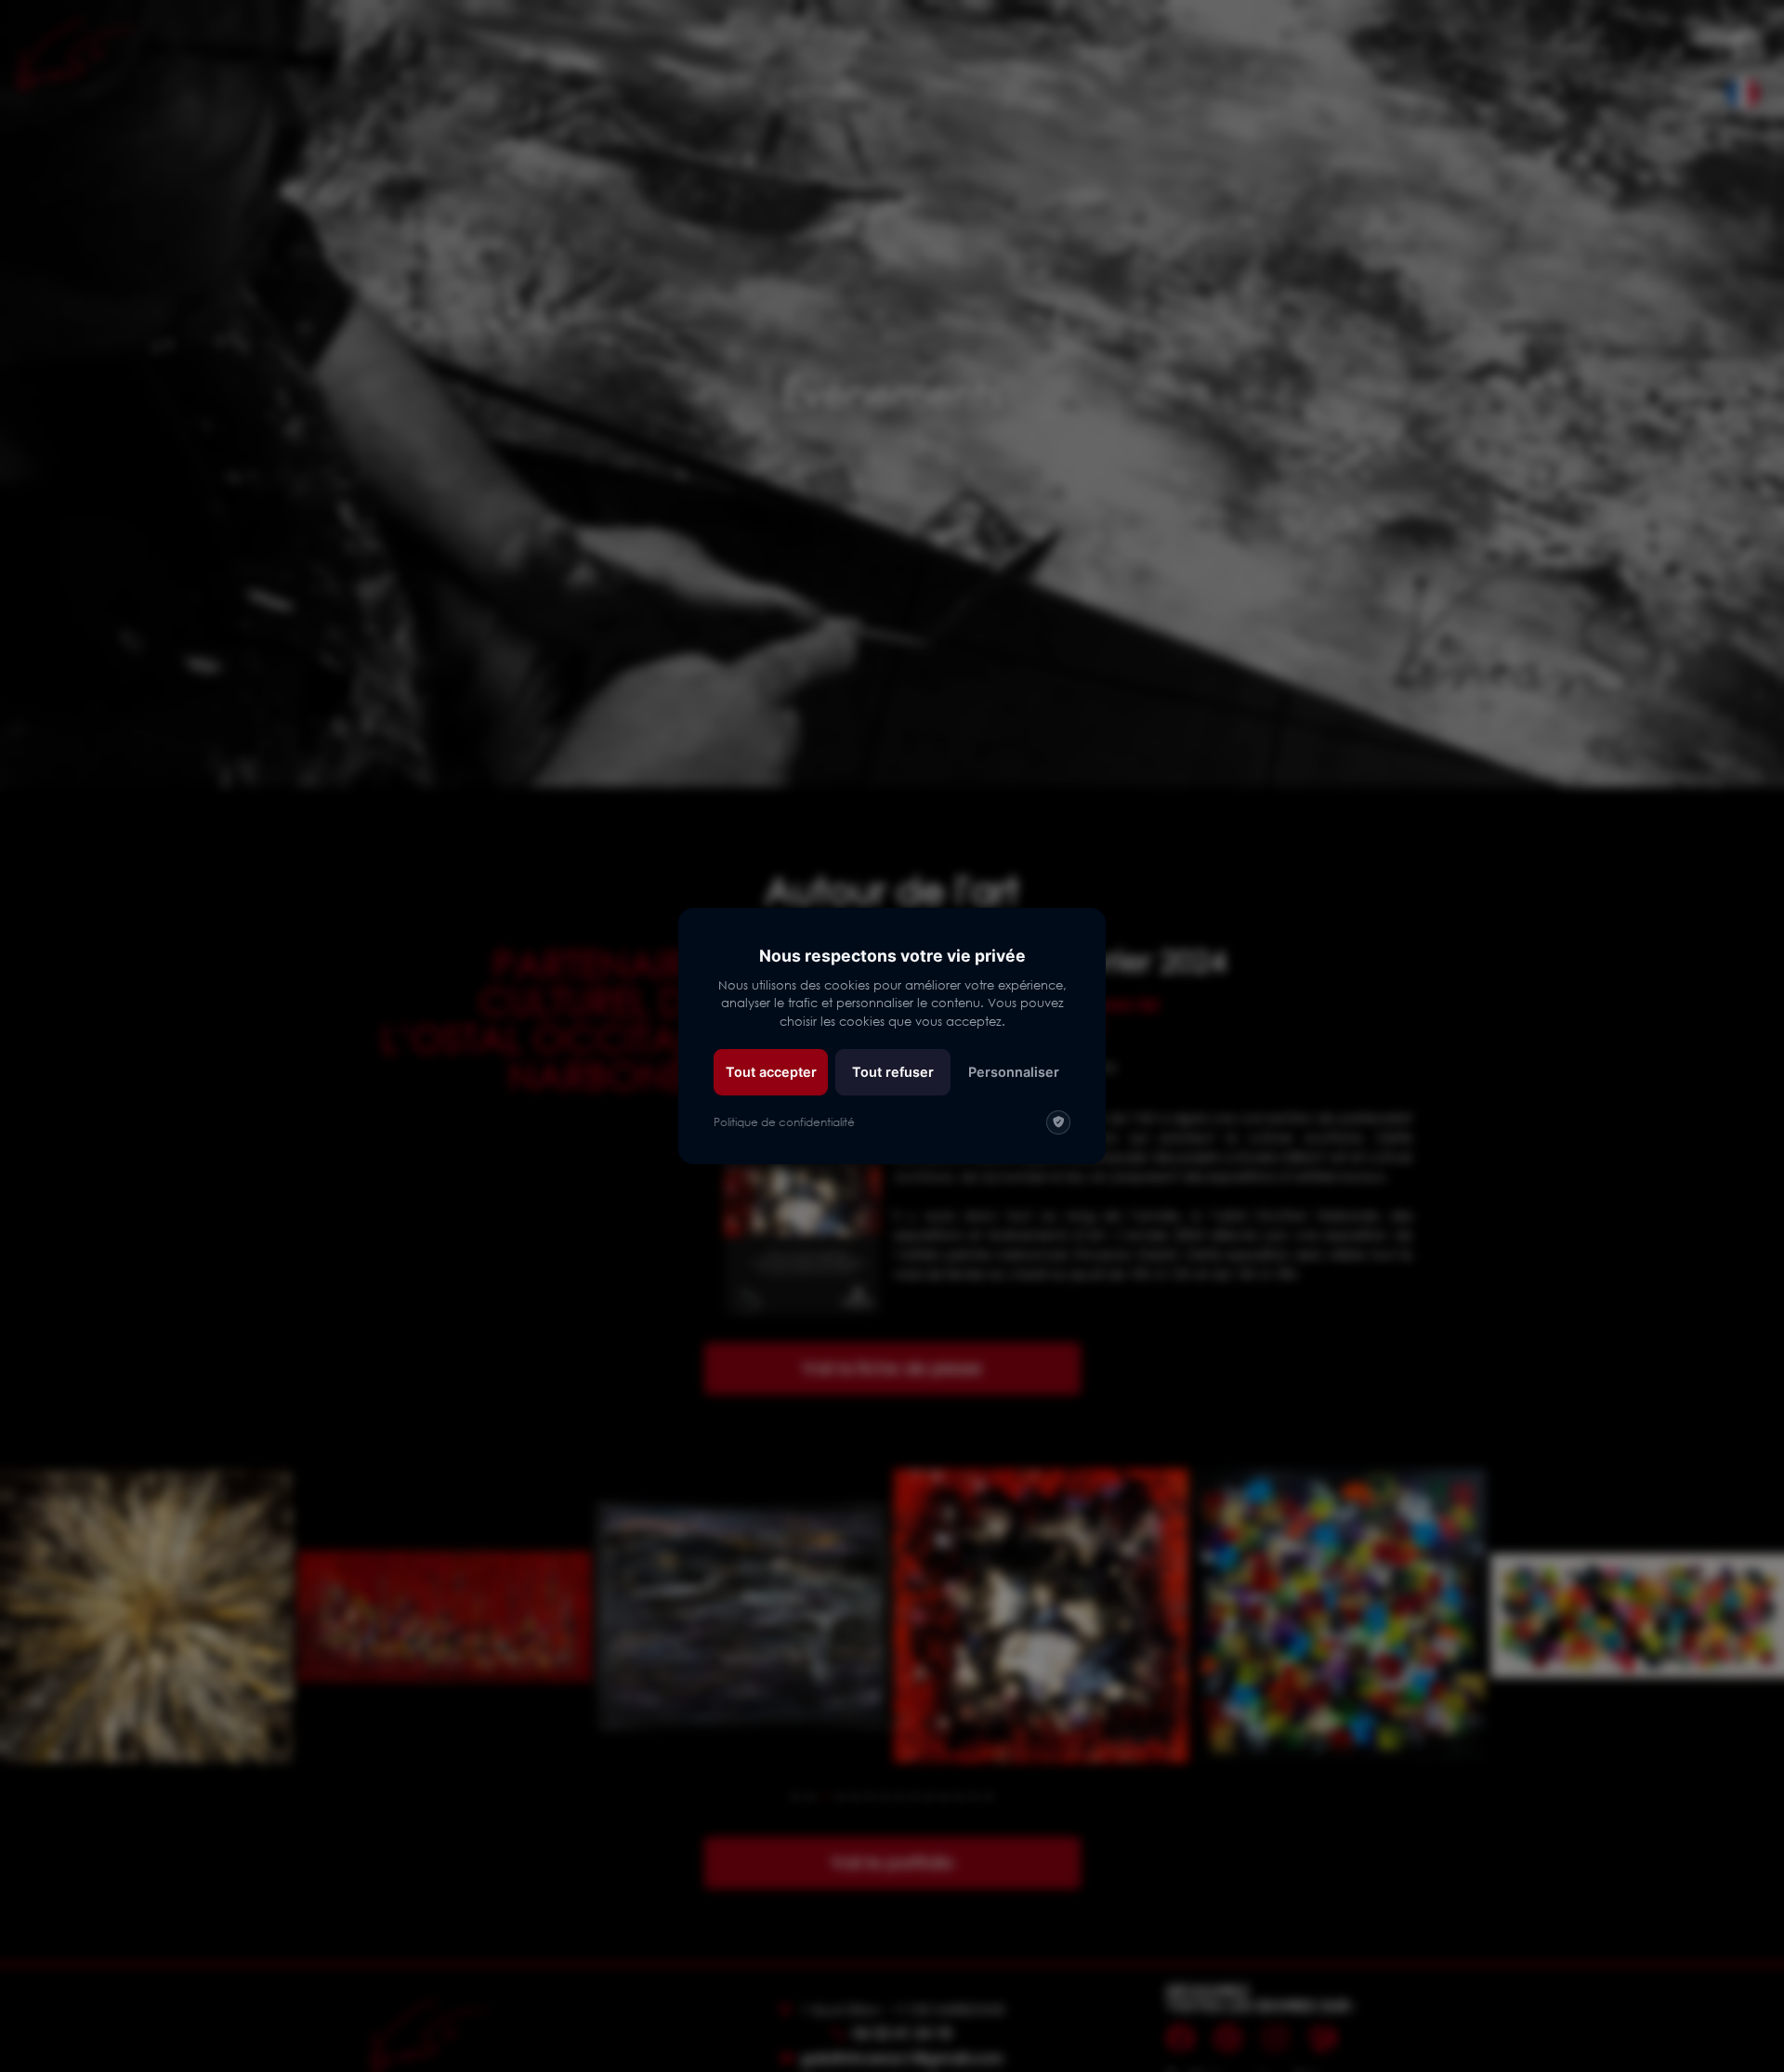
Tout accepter (771, 1072)
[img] (1058, 1122)
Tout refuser (893, 1072)
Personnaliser (1014, 1072)
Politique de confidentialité (784, 1122)
